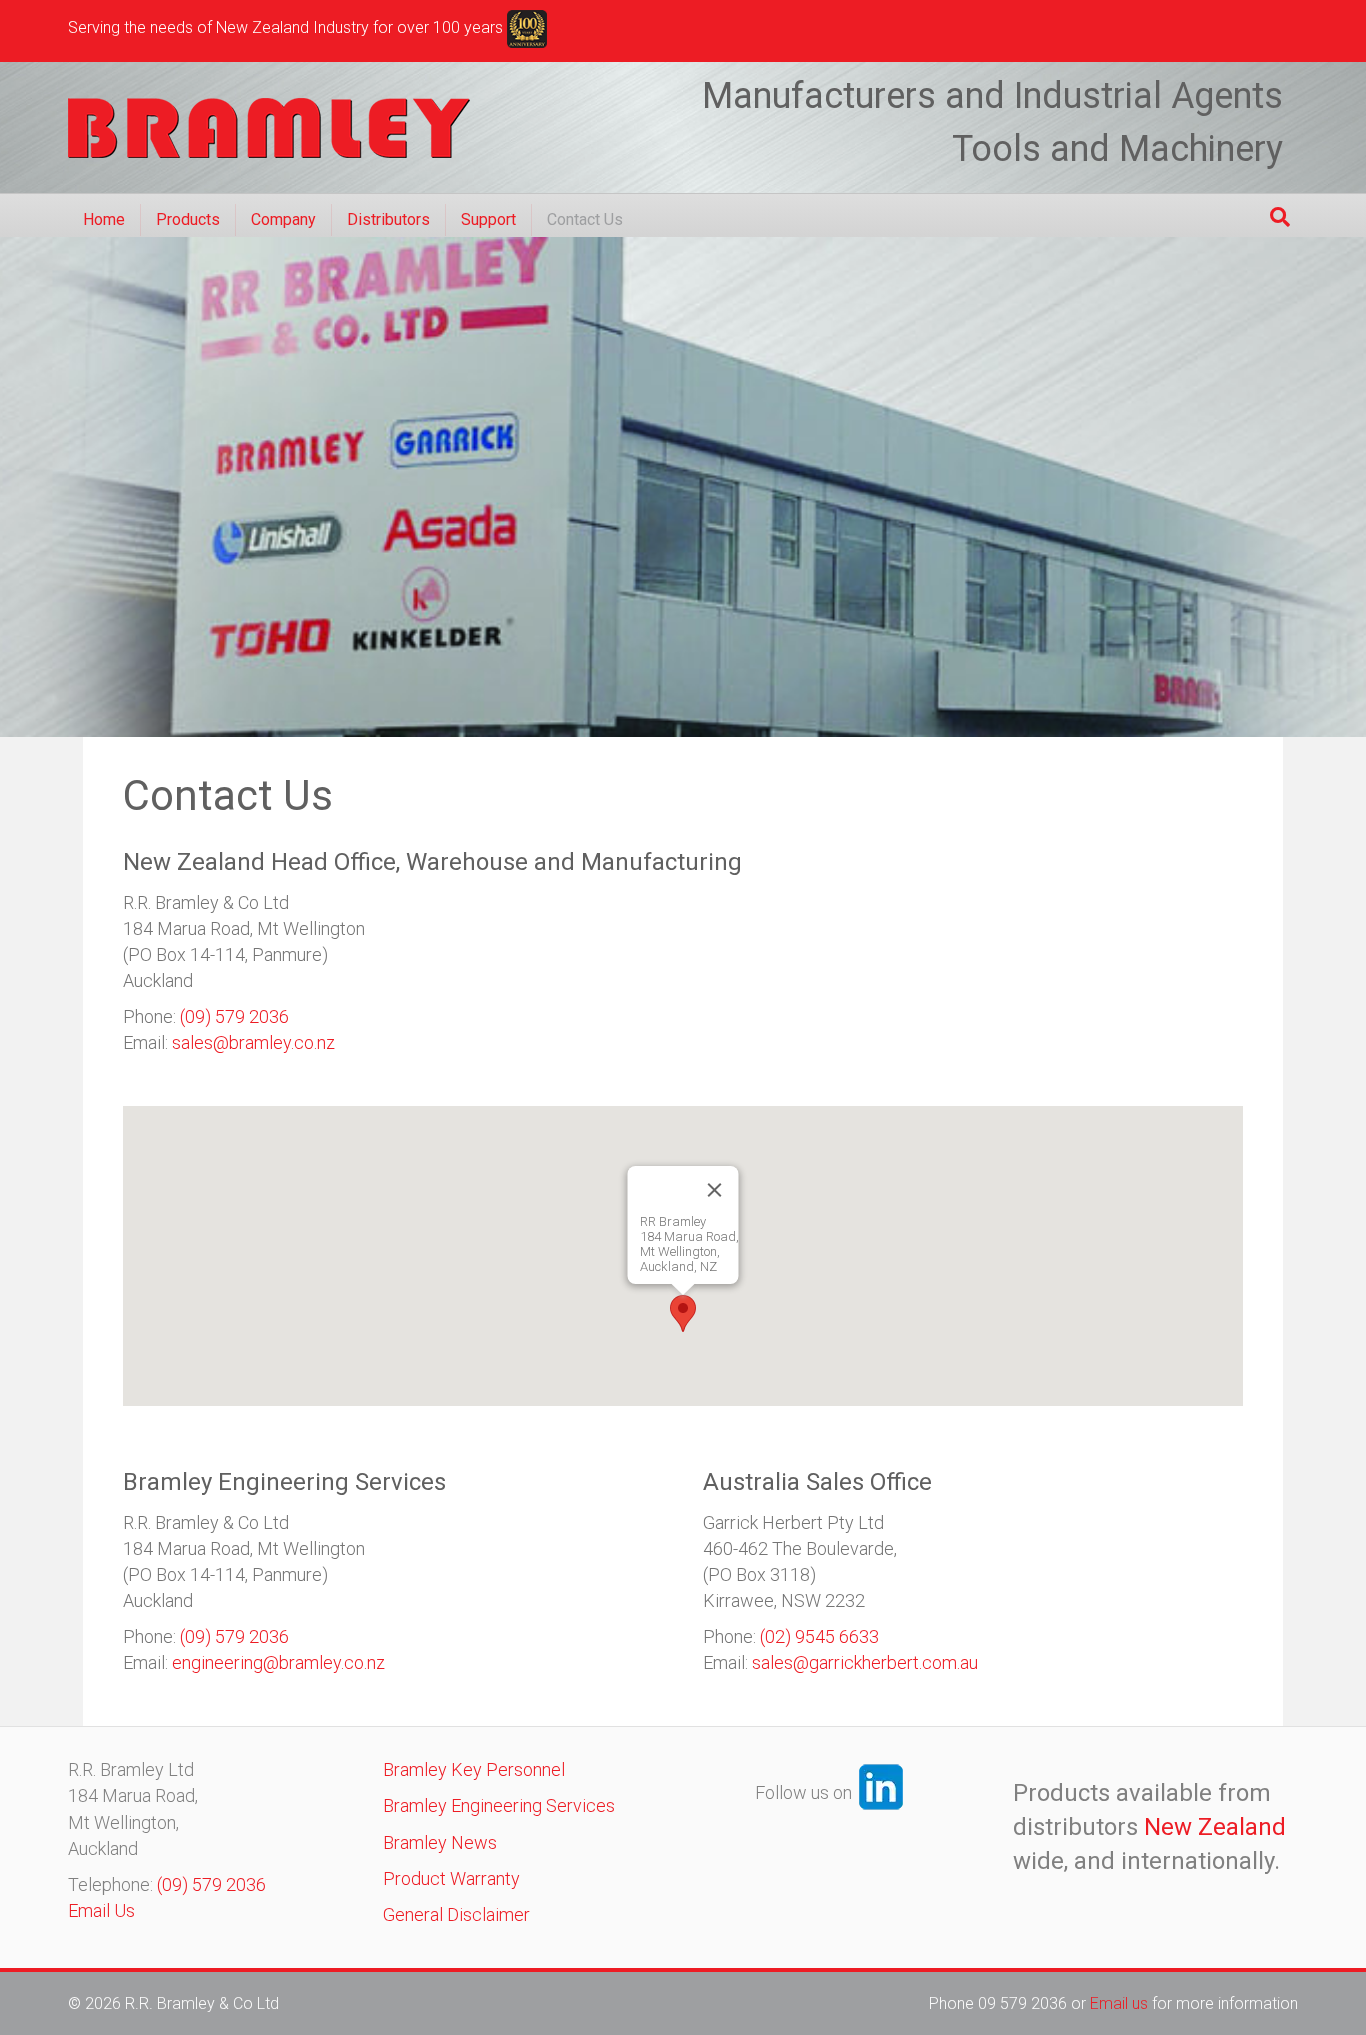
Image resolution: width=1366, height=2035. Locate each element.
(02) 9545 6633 (819, 1636)
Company (283, 219)
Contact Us (585, 219)
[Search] (1280, 217)
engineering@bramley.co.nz (278, 1662)
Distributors (388, 219)
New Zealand (1215, 1827)
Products (188, 219)
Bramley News (440, 1842)
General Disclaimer (456, 1914)
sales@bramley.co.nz (253, 1042)
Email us (1121, 2003)
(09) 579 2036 (234, 1016)
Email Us (101, 1910)
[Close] (715, 1190)
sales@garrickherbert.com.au (865, 1662)
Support (488, 219)
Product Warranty (451, 1878)
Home (104, 219)
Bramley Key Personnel (474, 1769)
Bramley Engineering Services (499, 1805)
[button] (683, 1313)
